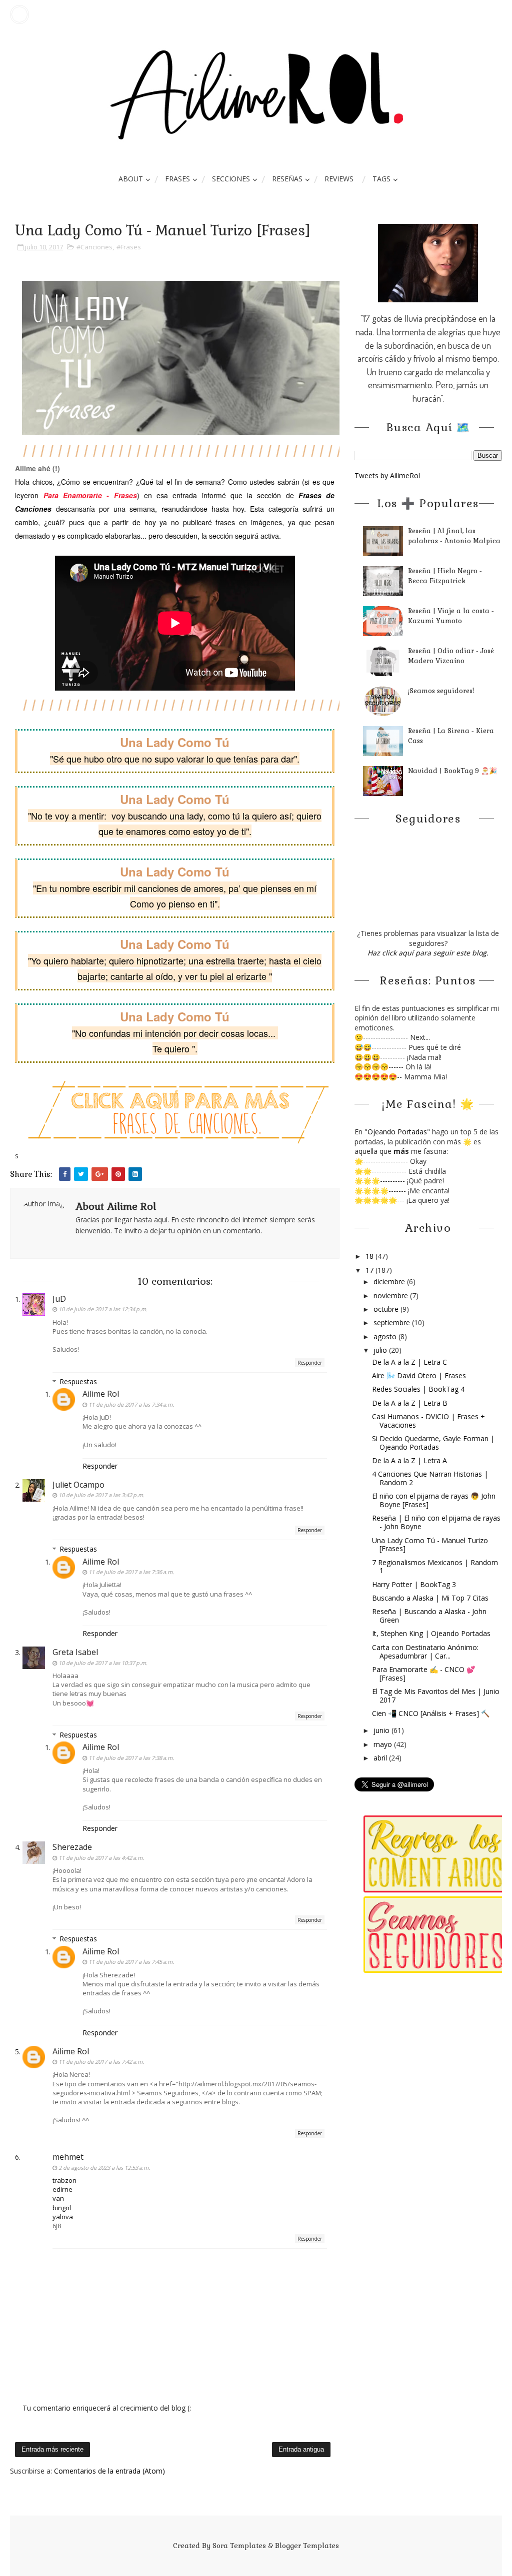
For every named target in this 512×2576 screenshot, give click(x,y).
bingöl (62, 2208)
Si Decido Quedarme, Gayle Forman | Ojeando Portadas (433, 1443)
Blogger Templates (307, 2546)
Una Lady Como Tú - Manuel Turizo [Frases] (430, 1545)
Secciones (231, 179)
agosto (386, 1336)
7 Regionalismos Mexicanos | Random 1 (435, 1567)
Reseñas (287, 179)
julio (381, 1350)
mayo (384, 1744)
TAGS (381, 179)
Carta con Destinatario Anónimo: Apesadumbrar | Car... (425, 1652)
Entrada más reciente (52, 2449)
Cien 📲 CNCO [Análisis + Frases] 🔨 (431, 1713)
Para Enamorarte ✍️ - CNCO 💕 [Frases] (423, 1674)
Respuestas (78, 1381)
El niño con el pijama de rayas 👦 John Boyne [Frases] (434, 1500)
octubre (387, 1309)
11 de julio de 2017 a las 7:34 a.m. (131, 1404)
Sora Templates (239, 2546)
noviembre (392, 1295)
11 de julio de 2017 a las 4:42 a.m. (101, 1858)
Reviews (339, 179)
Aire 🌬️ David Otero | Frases (419, 1375)
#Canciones (94, 247)
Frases (177, 179)
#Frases (129, 247)
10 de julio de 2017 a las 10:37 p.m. (103, 1663)
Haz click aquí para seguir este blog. (428, 953)
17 (370, 1270)
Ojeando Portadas (397, 1132)
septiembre (393, 1322)
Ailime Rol (101, 1394)
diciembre (390, 1282)
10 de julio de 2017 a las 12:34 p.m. (103, 1309)
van (58, 2198)
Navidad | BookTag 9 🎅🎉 (452, 771)
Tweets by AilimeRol (387, 475)
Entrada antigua (301, 2449)
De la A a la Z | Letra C (409, 1362)
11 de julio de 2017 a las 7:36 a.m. (131, 1572)
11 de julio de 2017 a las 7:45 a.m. (131, 1962)
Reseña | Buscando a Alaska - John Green (429, 1616)
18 (370, 1256)
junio (382, 1730)
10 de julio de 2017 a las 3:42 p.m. (101, 1495)
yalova (63, 2217)
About (131, 179)
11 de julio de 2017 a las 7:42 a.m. (101, 2062)
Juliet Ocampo (78, 1485)
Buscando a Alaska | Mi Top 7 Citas (430, 1598)
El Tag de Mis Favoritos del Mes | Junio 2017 (436, 1696)
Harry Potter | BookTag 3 (414, 1584)
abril (381, 1758)
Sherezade (72, 1847)
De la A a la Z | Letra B (410, 1403)
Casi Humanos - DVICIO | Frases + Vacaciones (428, 1421)
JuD (59, 1299)
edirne (62, 2189)
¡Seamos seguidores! (441, 691)
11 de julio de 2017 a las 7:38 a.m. (131, 1758)
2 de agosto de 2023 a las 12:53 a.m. (104, 2167)
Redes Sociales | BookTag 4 (418, 1389)
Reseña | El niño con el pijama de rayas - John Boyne (436, 1522)
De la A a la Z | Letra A (409, 1460)
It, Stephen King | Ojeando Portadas (431, 1633)
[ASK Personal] (19, 14)
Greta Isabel (75, 1652)
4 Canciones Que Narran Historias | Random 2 (430, 1478)
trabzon (64, 2180)
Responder (310, 1363)
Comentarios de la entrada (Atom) (109, 2471)
